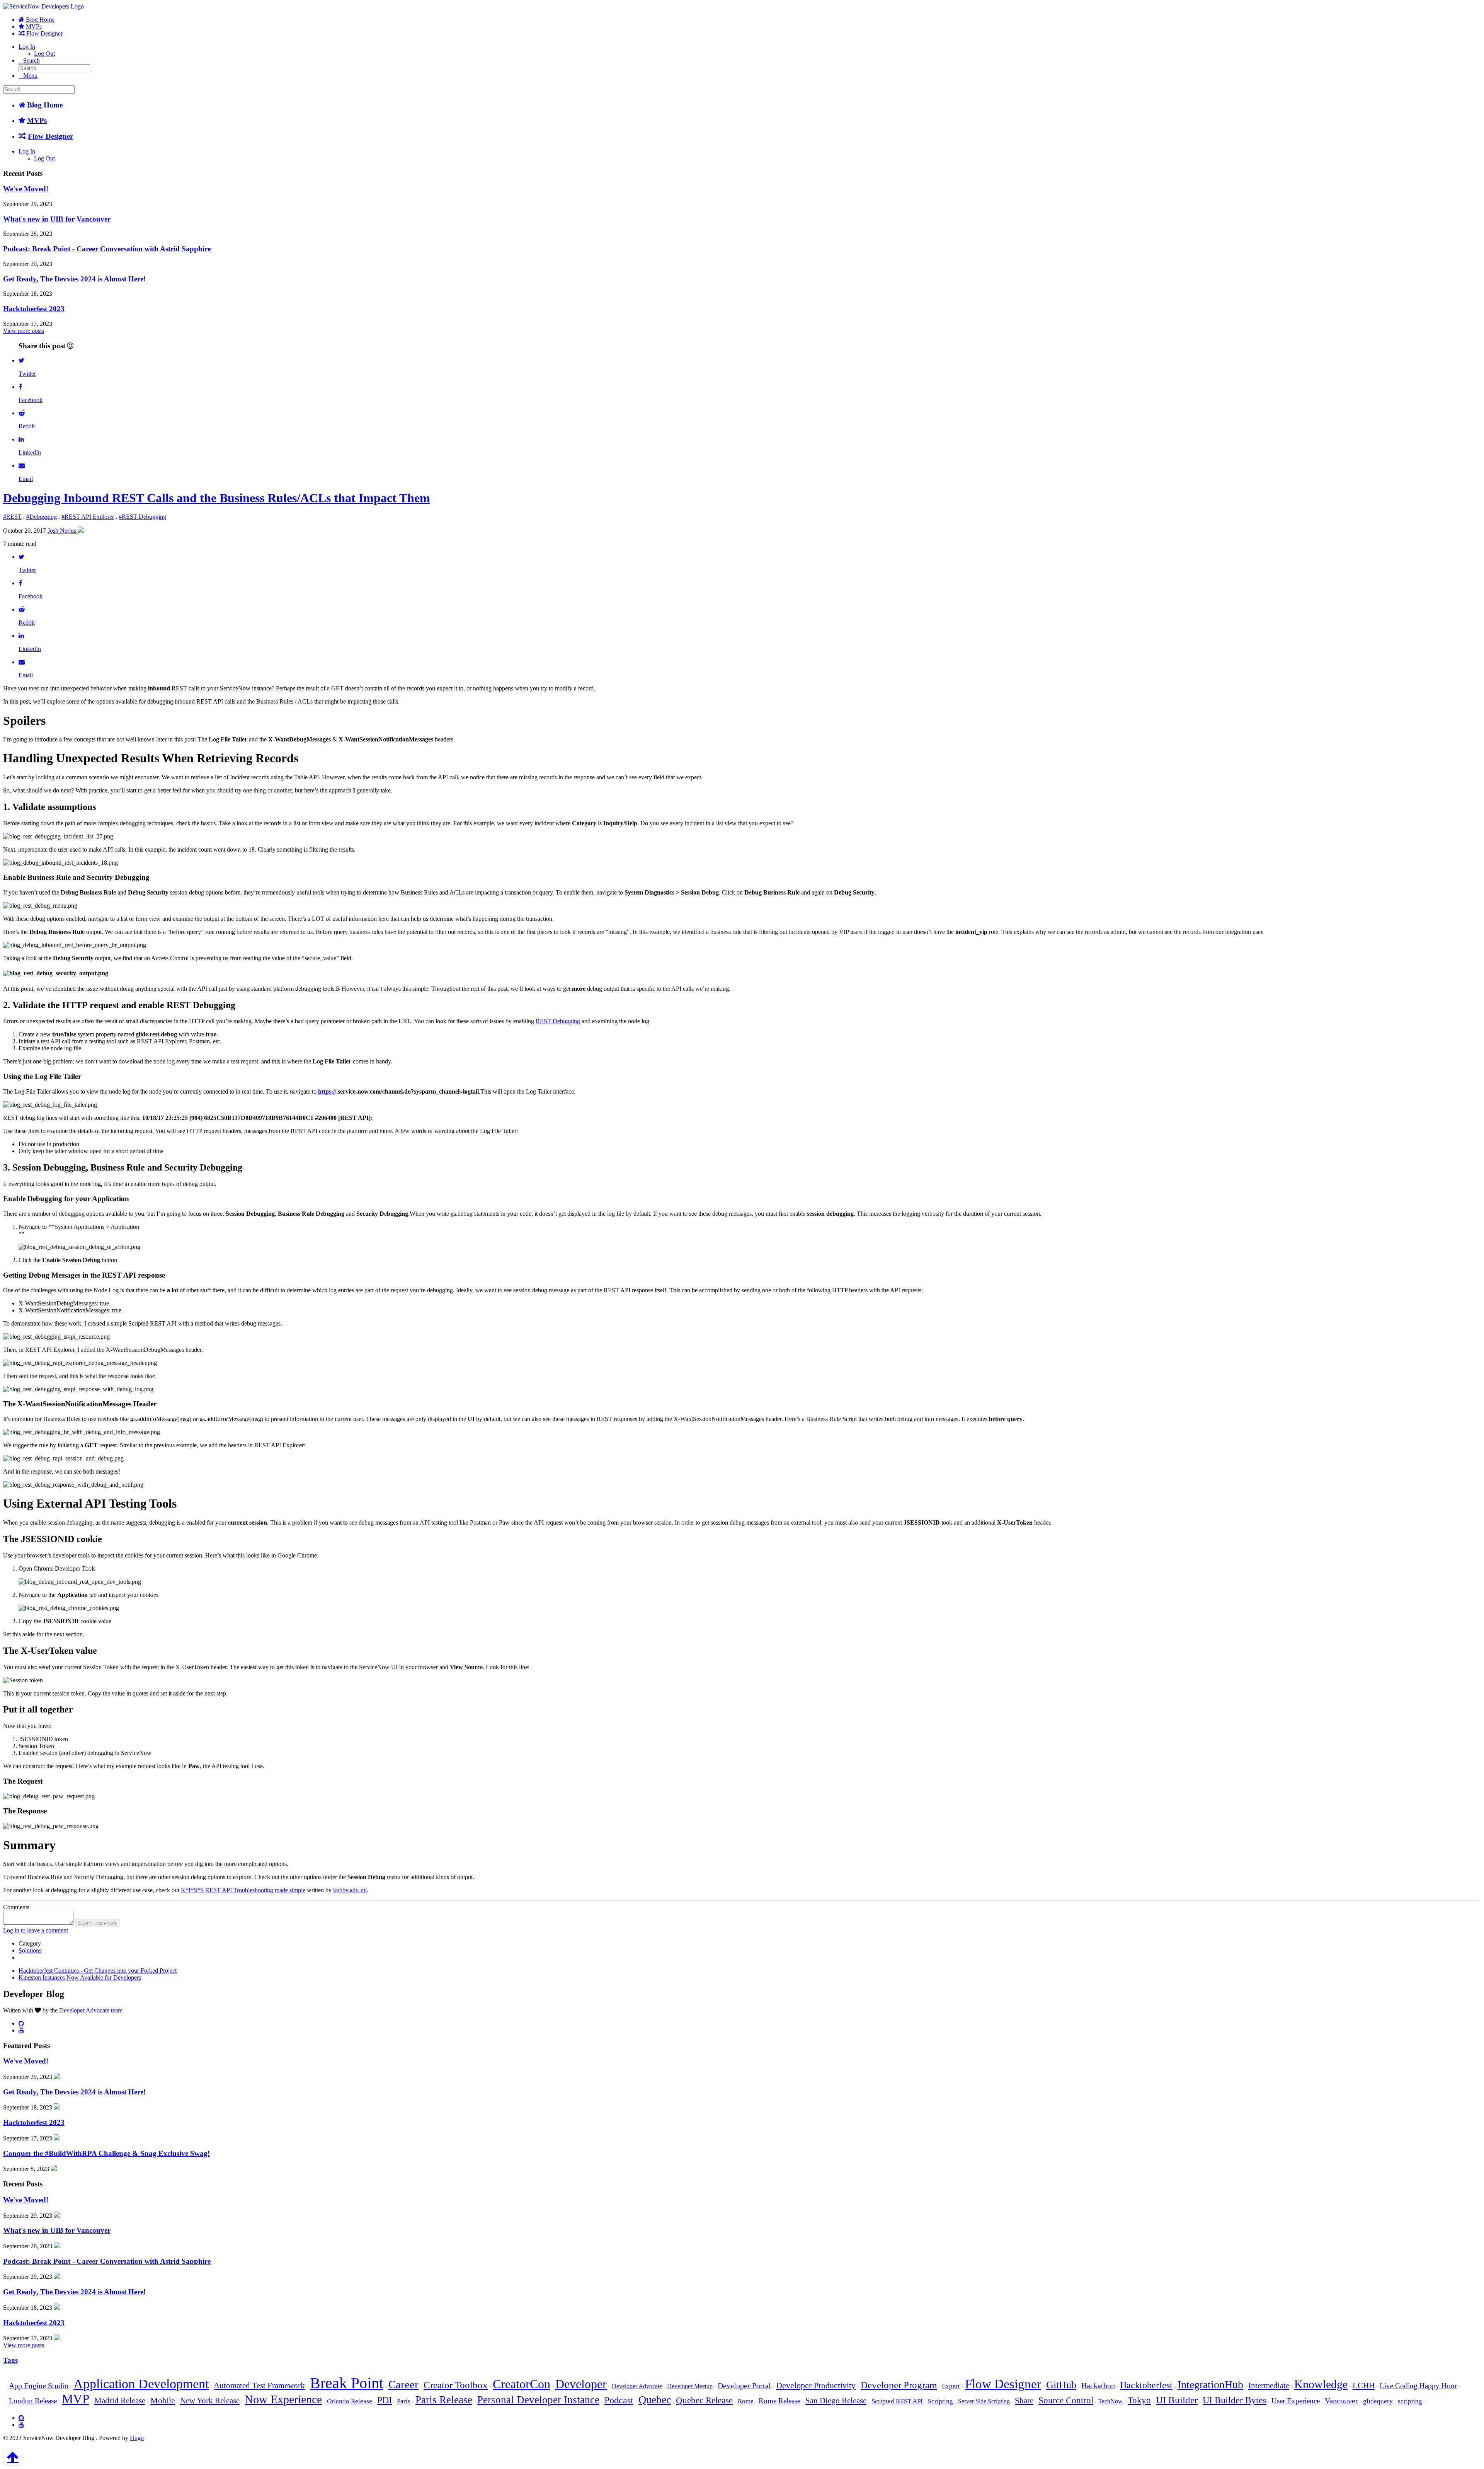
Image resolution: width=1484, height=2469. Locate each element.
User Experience (1296, 2401)
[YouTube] (21, 2030)
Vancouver (1341, 2401)
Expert (951, 2386)
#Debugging (42, 517)
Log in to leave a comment (36, 1930)
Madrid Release (120, 2401)
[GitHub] (21, 2023)
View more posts (24, 331)
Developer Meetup (690, 2386)
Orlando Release (350, 2401)
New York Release (210, 2401)
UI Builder (1177, 2400)
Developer (581, 2384)
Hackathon (1098, 2386)
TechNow (1110, 2401)
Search (31, 60)
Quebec (655, 2400)
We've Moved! (26, 189)
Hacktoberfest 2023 (34, 309)
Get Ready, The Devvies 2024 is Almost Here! (74, 279)
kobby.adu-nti (350, 1890)
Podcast (619, 2400)
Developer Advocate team (91, 2010)
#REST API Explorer (88, 517)
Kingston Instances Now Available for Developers (80, 1977)
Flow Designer (44, 33)
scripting (1410, 2401)
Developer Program (899, 2385)
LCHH (1364, 2386)
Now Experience (283, 2399)
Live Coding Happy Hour (1418, 2386)
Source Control (1066, 2400)
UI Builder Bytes (1235, 2400)
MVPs (34, 26)
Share (1024, 2401)
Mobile (163, 2400)
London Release (33, 2401)
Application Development (141, 2384)
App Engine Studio (39, 2386)
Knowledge (1321, 2384)
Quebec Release (704, 2400)
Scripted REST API (897, 2401)
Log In (27, 47)
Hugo (137, 2438)
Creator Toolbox (456, 2385)
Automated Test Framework (259, 2386)
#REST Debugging (142, 517)
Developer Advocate (637, 2386)
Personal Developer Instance (538, 2400)
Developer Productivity (816, 2385)
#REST (12, 517)
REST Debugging (558, 1021)
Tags (10, 2360)
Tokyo (1139, 2400)
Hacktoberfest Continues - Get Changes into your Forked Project (98, 1971)
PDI (385, 2400)
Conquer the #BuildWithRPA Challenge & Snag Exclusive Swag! (106, 2153)
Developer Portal (744, 2386)
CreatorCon (522, 2384)
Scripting (940, 2401)
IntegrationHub (1210, 2385)
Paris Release (444, 2400)
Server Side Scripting (984, 2401)
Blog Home (40, 20)
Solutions (30, 1950)
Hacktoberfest (1146, 2385)
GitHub (1061, 2385)
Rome (746, 2401)
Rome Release (779, 2401)
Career (403, 2384)
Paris (404, 2401)
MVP (76, 2399)
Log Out (44, 54)
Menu (30, 76)
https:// (327, 1091)
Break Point (347, 2383)
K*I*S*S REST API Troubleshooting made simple (243, 1890)
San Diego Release (836, 2401)
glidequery (1378, 2401)
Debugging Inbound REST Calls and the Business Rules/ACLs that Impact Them (217, 498)
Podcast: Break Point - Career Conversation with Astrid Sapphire (107, 249)
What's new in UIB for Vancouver (57, 219)
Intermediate (1269, 2386)
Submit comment (97, 1923)
